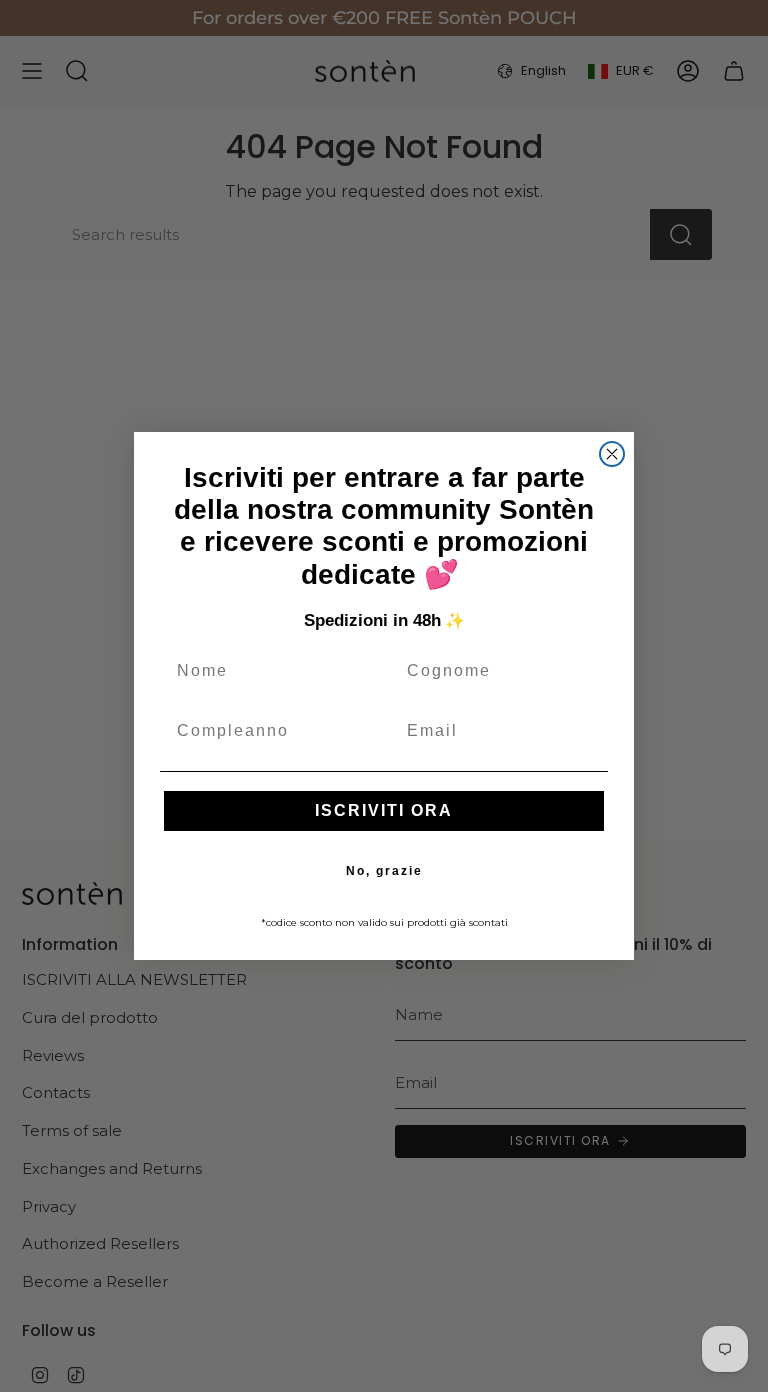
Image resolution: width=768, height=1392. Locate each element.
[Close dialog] (612, 454)
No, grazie (384, 871)
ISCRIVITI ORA (384, 810)
